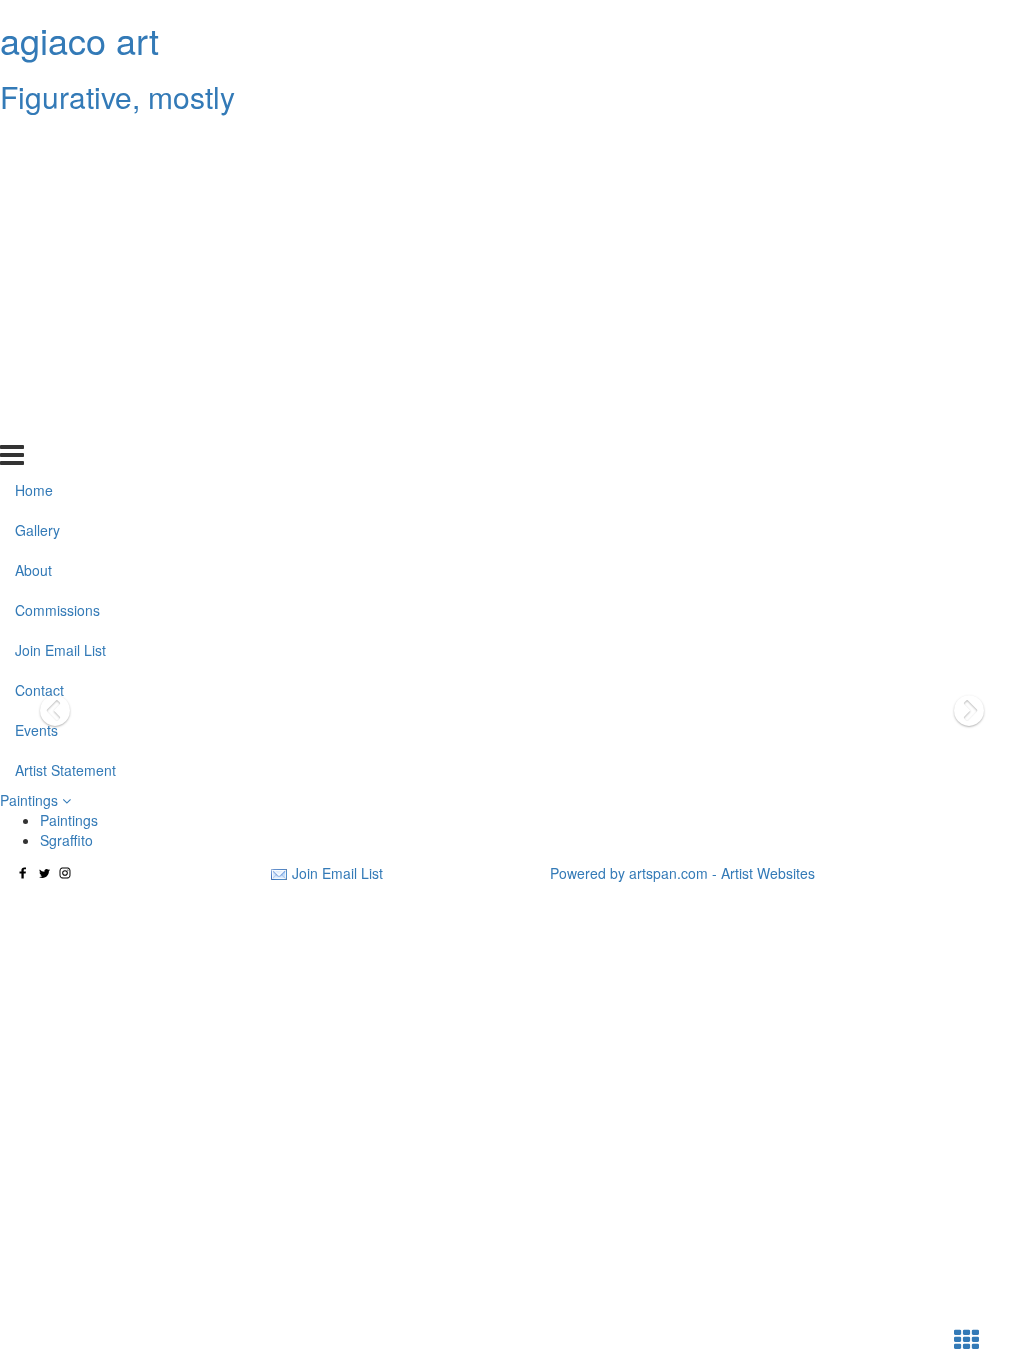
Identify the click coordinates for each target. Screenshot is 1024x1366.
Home (34, 143)
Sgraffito (66, 840)
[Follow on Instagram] (65, 873)
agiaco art (79, 39)
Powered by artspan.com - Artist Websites (682, 873)
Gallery (37, 183)
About (33, 223)
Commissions (57, 263)
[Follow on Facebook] (23, 873)
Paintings (31, 800)
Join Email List (60, 303)
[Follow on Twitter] (44, 873)
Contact (39, 343)
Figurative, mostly (117, 96)
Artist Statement (65, 422)
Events (36, 383)
